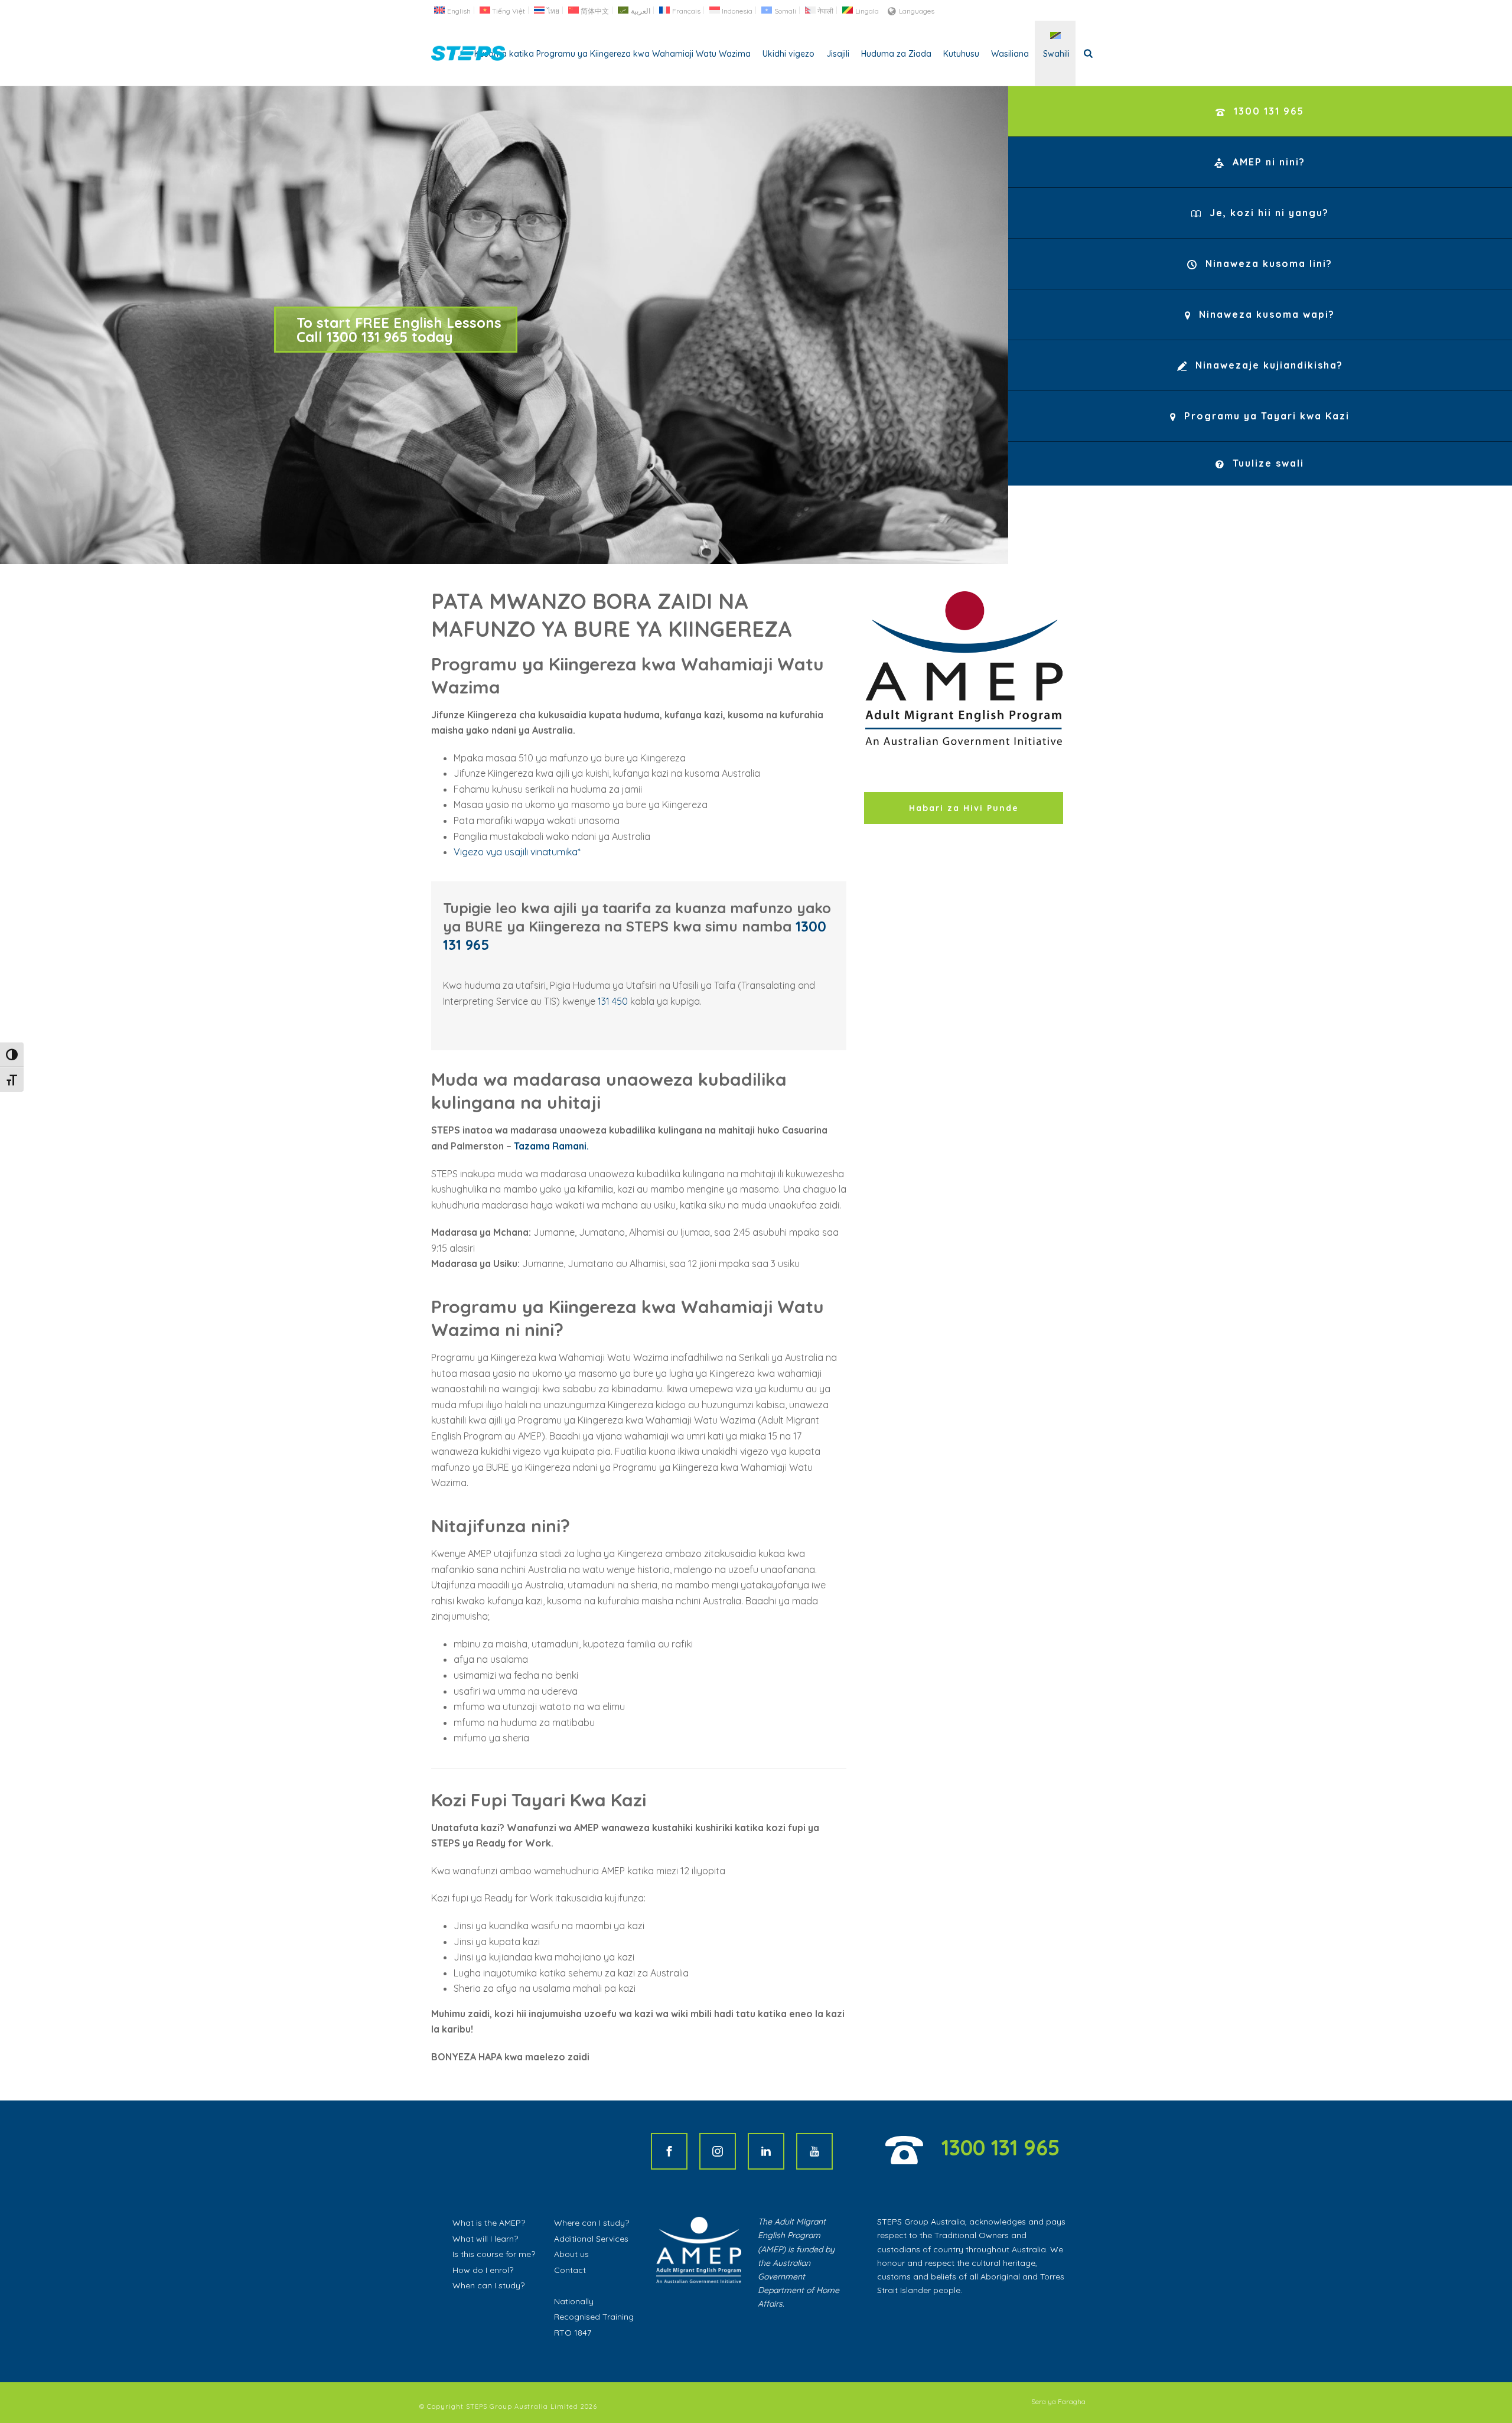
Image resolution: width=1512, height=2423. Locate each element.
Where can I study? (592, 2223)
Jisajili (838, 54)
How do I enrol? (483, 2270)
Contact (570, 2270)
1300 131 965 (1001, 2147)
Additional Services (591, 2239)
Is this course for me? (494, 2254)
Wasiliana (1010, 54)
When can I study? (488, 2285)
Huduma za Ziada (896, 54)
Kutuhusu (961, 54)
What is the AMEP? (489, 2223)
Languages (917, 11)
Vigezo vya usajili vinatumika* (517, 852)
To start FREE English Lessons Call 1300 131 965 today (399, 330)
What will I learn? (485, 2239)
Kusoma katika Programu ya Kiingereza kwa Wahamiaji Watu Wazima (612, 54)
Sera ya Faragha (1058, 2401)
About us (571, 2254)
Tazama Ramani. (551, 1146)
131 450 (613, 1001)
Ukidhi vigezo (788, 54)
